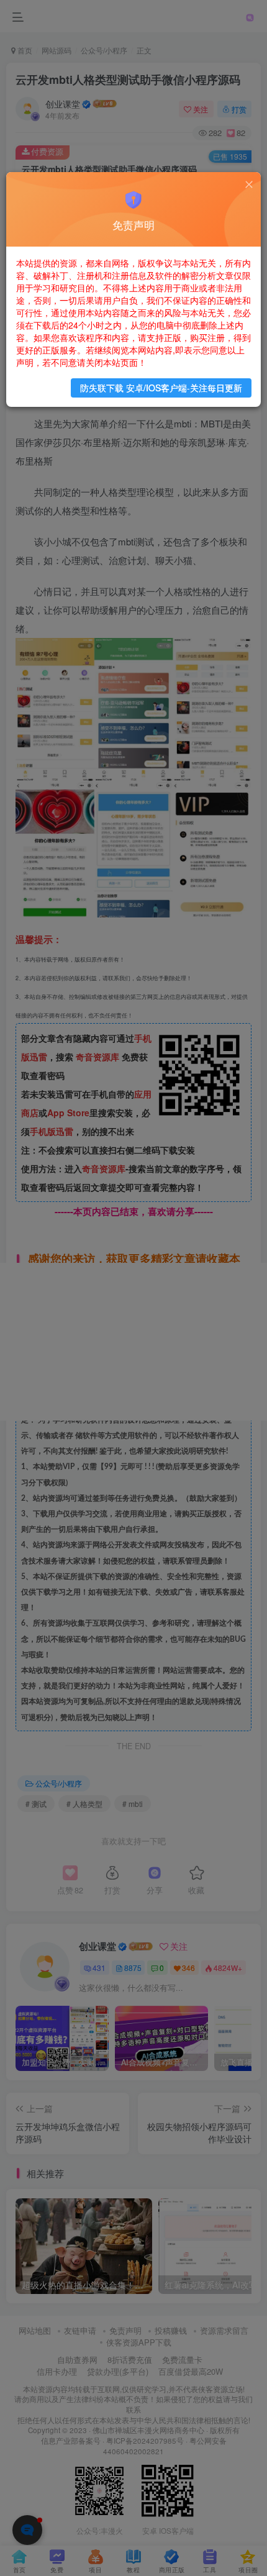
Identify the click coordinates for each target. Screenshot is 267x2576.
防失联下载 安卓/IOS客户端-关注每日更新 (161, 388)
